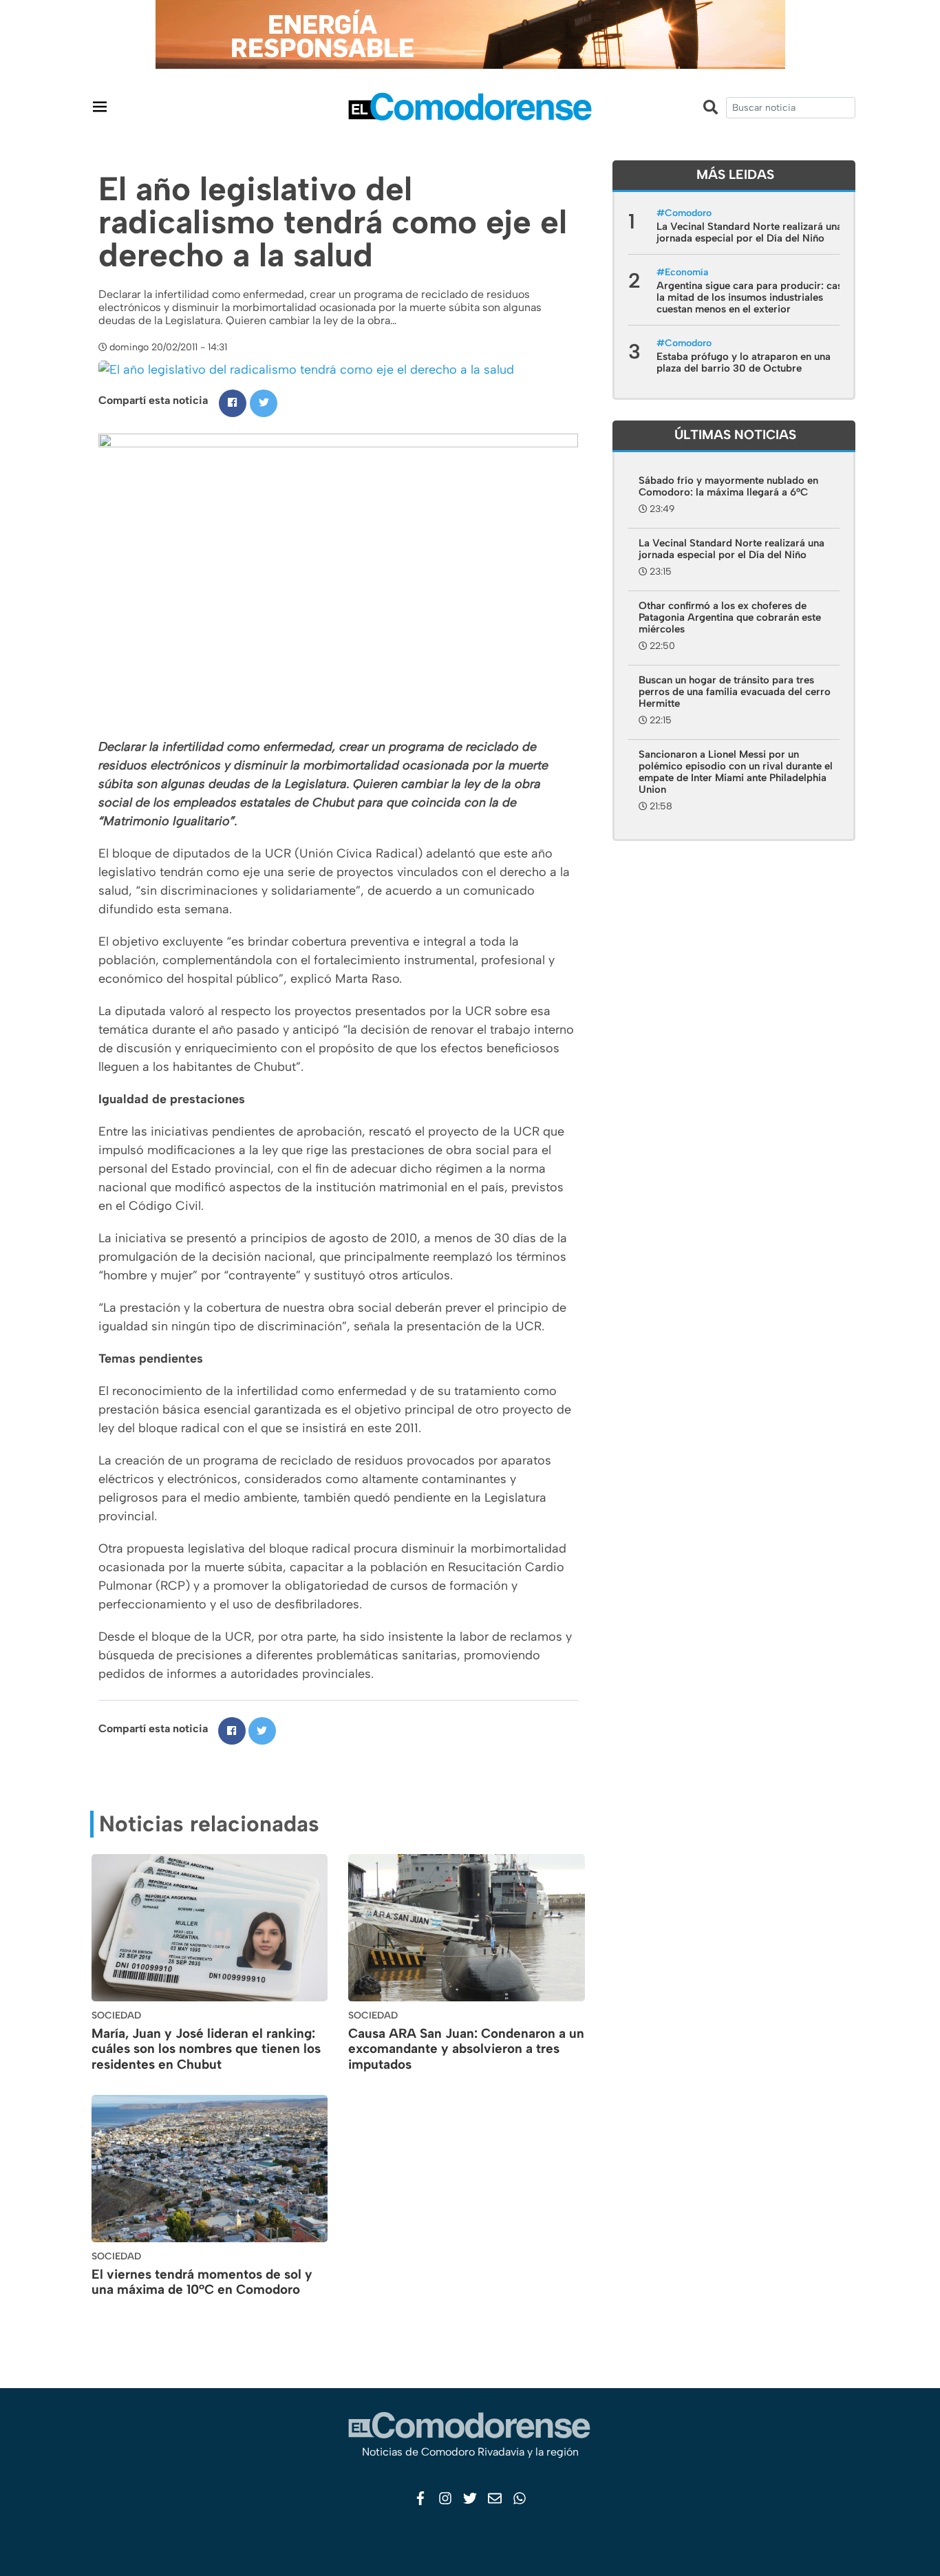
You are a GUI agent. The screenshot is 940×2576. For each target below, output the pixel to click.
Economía (686, 272)
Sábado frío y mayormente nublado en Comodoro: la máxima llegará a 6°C (728, 486)
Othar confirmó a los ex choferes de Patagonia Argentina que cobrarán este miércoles (730, 617)
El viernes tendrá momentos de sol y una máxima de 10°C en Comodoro (202, 2282)
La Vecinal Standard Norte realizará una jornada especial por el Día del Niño (749, 232)
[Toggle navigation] (100, 106)
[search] (791, 108)
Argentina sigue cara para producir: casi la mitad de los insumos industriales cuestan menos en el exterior (751, 297)
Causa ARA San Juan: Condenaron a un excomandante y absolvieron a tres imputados (466, 2049)
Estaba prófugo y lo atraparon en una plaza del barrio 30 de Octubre (744, 362)
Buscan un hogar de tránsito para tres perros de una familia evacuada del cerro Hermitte (735, 692)
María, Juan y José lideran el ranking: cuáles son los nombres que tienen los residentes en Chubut (206, 2049)
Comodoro (688, 213)
